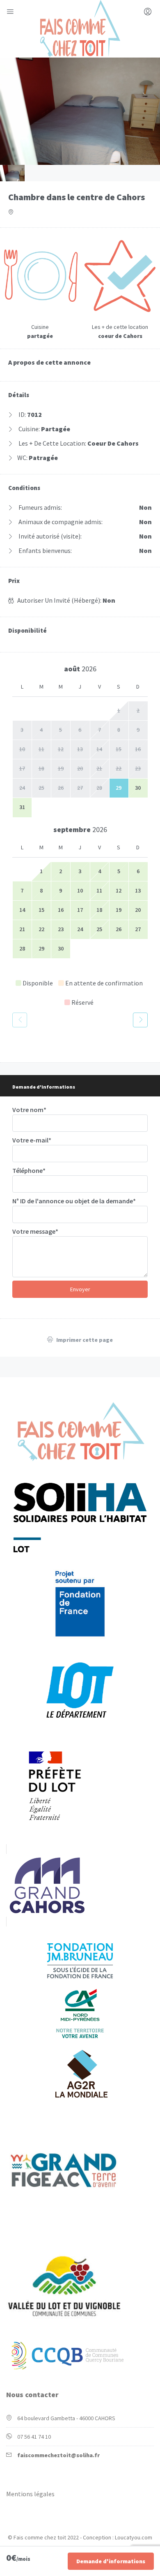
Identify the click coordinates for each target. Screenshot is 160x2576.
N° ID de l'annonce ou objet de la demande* (74, 1201)
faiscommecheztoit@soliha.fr (58, 2455)
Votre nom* (29, 1110)
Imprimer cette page (84, 1340)
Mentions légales (30, 2494)
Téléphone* (29, 1170)
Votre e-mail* (32, 1140)
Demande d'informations (111, 2561)
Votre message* (35, 1231)
